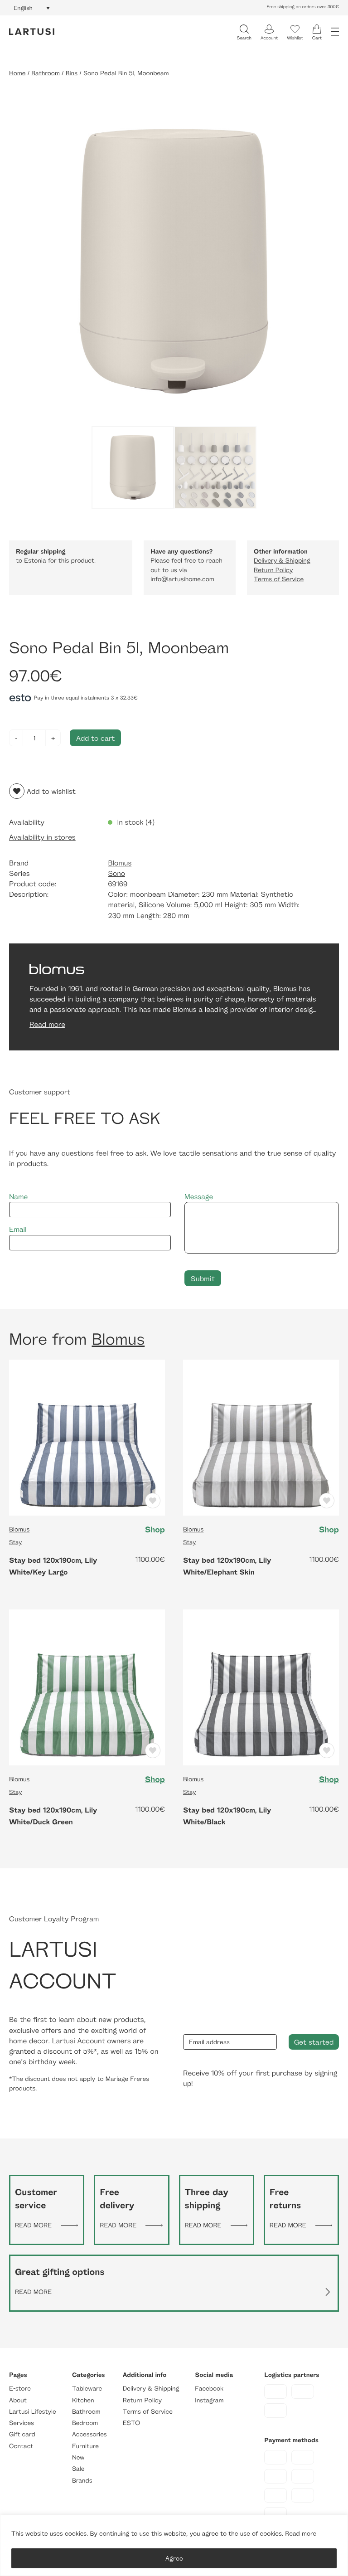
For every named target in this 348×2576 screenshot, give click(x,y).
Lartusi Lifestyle (33, 2412)
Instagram (209, 2400)
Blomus (120, 863)
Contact (21, 2446)
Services (22, 2423)
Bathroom (46, 73)
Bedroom (85, 2423)
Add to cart (95, 738)
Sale (78, 2469)
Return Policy (273, 570)
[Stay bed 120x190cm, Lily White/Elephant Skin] (261, 1437)
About (18, 2400)
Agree (174, 2558)
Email (18, 1229)
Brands (82, 2481)
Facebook (209, 2389)
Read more (301, 2534)
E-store (20, 2389)
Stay (15, 1542)
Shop (155, 1530)
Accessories (89, 2435)
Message (199, 1197)
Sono (116, 873)
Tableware (87, 2389)
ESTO (131, 2423)
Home (17, 73)
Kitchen (83, 2400)
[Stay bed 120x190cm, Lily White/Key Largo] (87, 1437)
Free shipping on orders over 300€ (303, 7)
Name (18, 1197)
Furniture (85, 2446)
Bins (72, 73)
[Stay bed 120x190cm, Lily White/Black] (261, 1687)
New (78, 2457)
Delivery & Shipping (282, 561)
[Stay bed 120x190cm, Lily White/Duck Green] (87, 1687)
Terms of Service (279, 579)
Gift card (22, 2435)
